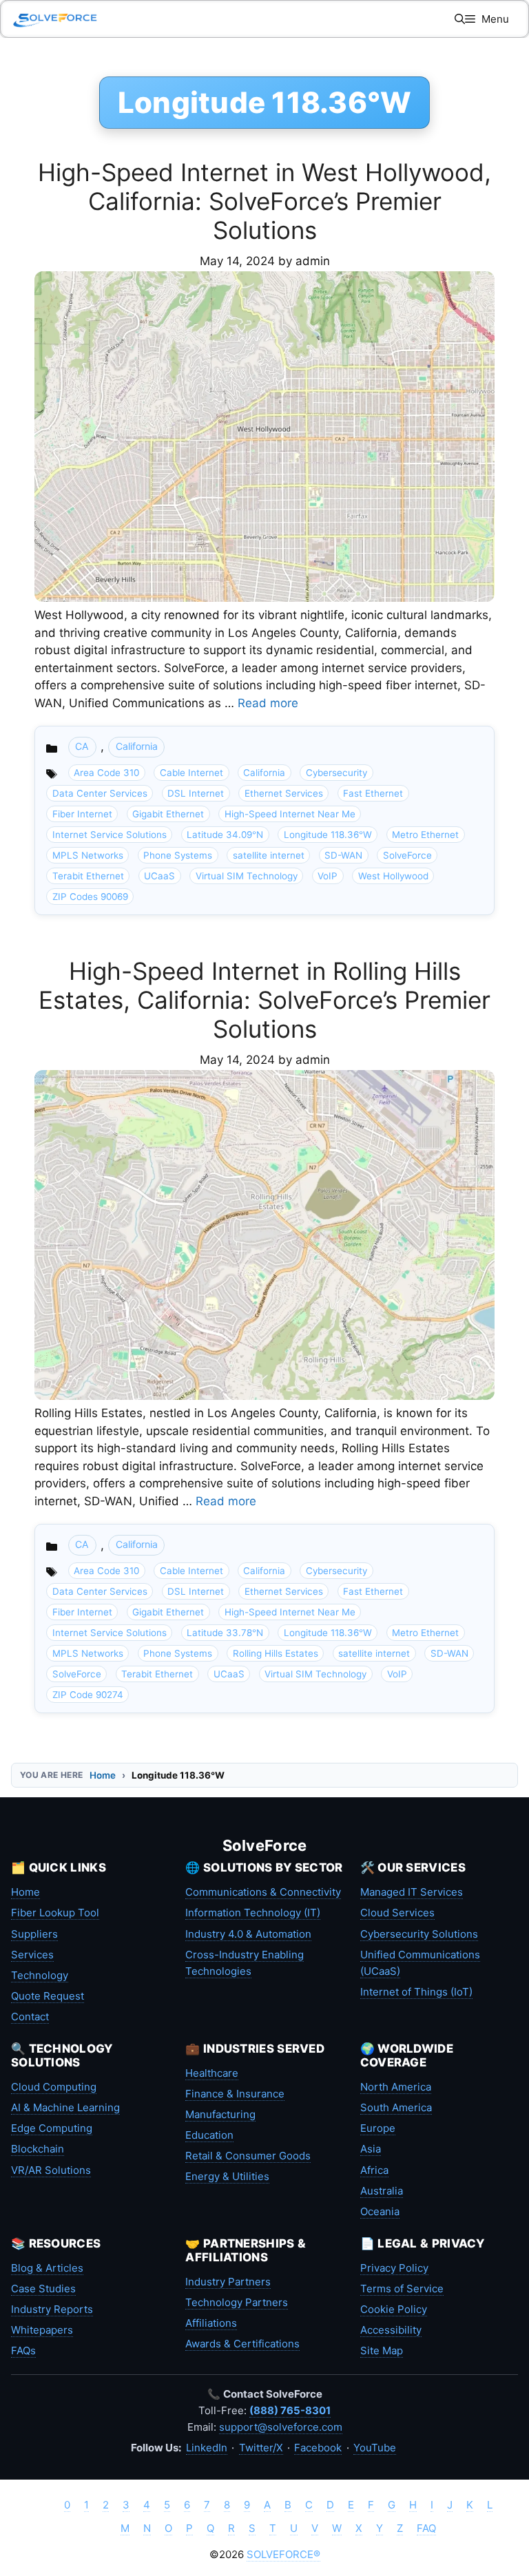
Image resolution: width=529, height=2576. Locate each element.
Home (103, 1775)
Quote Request (48, 1996)
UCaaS (159, 876)
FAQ (426, 2528)
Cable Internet (191, 773)
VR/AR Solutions (51, 2170)
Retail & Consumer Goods (248, 2156)
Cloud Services (397, 1913)
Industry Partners (228, 2282)
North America (396, 2087)
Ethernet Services (284, 793)
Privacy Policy (394, 2268)
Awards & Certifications (242, 2344)
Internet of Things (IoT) (416, 1992)
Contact (30, 2017)
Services (32, 1955)
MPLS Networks (88, 855)
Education (209, 2135)
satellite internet (269, 855)
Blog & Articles (47, 2268)
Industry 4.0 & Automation (248, 1934)
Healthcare (212, 2073)
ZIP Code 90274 (88, 1695)
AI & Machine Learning (65, 2107)
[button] (460, 19)
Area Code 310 (106, 773)
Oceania (380, 2211)
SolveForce (407, 855)
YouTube (375, 2448)
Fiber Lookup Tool (55, 1913)
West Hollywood (393, 876)
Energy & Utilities (227, 2176)
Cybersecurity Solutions (419, 1934)
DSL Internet (196, 793)
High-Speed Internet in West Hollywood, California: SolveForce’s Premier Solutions (264, 201)
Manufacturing (220, 2114)
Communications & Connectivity (263, 1892)
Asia (371, 2149)
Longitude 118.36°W (328, 835)
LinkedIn (207, 2448)
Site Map (382, 2350)
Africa (374, 2170)
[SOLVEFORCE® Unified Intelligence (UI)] (55, 19)
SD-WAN (343, 855)
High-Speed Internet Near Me (290, 814)
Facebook (318, 2448)
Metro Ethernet (425, 835)
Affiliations (211, 2323)
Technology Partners (237, 2302)
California (137, 746)
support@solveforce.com (281, 2427)
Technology (40, 1975)
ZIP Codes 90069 (90, 897)
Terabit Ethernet (88, 876)
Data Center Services (100, 793)
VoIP (328, 876)
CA (82, 746)
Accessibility (391, 2330)
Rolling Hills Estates (276, 1653)
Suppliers (34, 1934)
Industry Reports (52, 2309)
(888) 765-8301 (290, 2410)
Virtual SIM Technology (247, 876)
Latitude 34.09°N (225, 835)
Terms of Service (402, 2289)
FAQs (23, 2350)
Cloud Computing (54, 2087)
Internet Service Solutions (110, 835)
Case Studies (43, 2289)
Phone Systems (178, 855)
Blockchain (38, 2149)
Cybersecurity (336, 773)
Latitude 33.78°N (225, 1633)
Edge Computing (52, 2128)
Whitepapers (42, 2330)
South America (396, 2107)
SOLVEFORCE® (283, 2554)
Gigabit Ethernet (168, 814)
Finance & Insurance (235, 2094)
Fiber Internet (82, 814)
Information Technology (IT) (253, 1913)
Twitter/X (261, 2448)
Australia (382, 2191)
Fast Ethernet (373, 793)
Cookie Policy (394, 2309)
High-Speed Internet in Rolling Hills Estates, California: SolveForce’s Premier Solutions (264, 1000)
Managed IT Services (412, 1892)
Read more (268, 703)
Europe (378, 2128)
